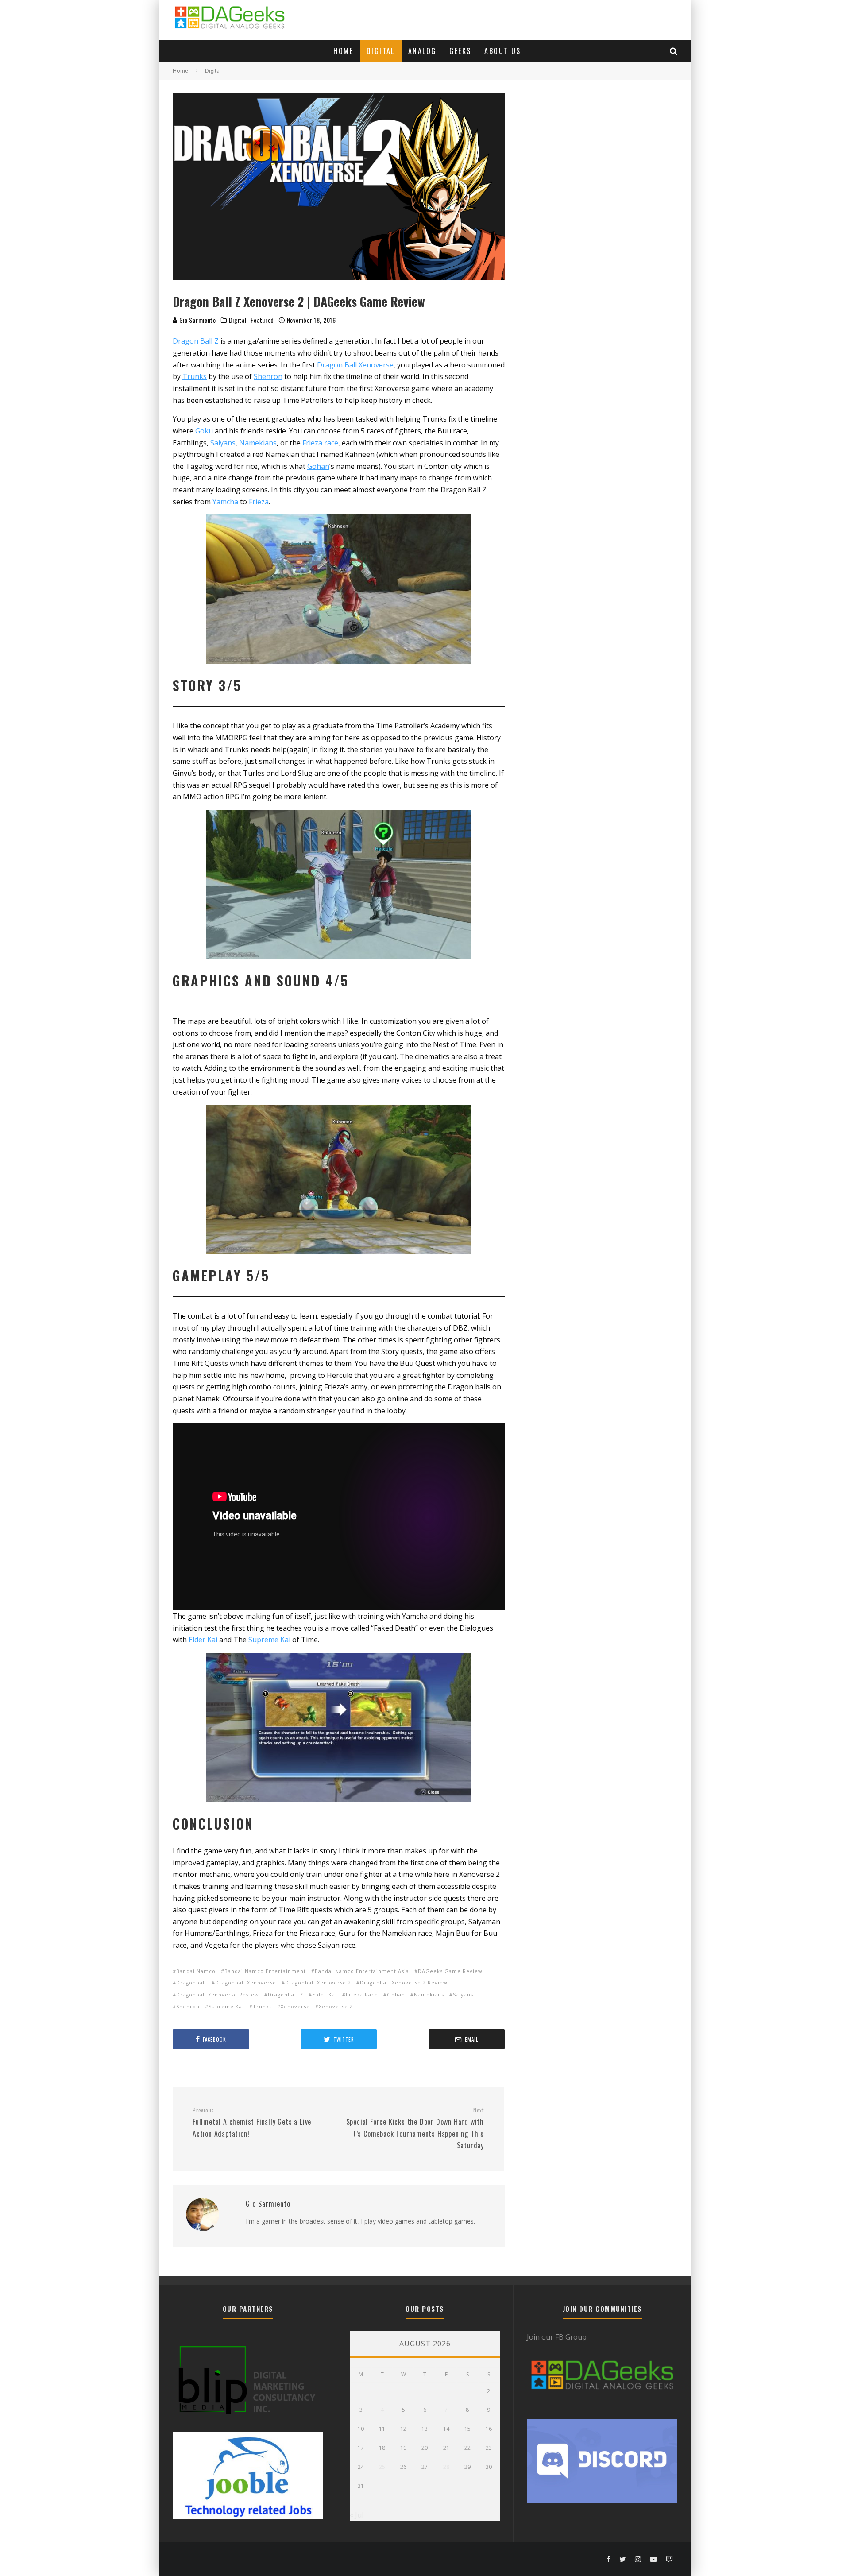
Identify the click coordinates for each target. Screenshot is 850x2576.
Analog (422, 51)
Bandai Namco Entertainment (265, 1971)
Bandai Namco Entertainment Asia (362, 1971)
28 (446, 2467)
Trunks (262, 2006)
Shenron (188, 2006)
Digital (381, 51)
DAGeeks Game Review (450, 1971)
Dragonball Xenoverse (246, 1982)
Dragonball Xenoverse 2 (318, 1982)
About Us (502, 51)
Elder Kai (325, 1994)
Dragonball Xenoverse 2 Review (404, 1982)
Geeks (460, 51)
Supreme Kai (226, 2006)
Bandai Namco (196, 1971)
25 (382, 2467)
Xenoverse (295, 2006)
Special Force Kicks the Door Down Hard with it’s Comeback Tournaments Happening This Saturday (415, 2129)
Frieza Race (362, 1994)
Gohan (396, 1994)
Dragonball (191, 1982)
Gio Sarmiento (197, 320)
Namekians (429, 1994)
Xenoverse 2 (336, 2006)
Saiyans (463, 1994)
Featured (262, 320)
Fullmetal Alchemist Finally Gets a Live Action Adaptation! (252, 2123)
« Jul (357, 2515)
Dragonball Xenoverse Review (218, 1994)
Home (343, 51)
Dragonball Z (286, 1994)
